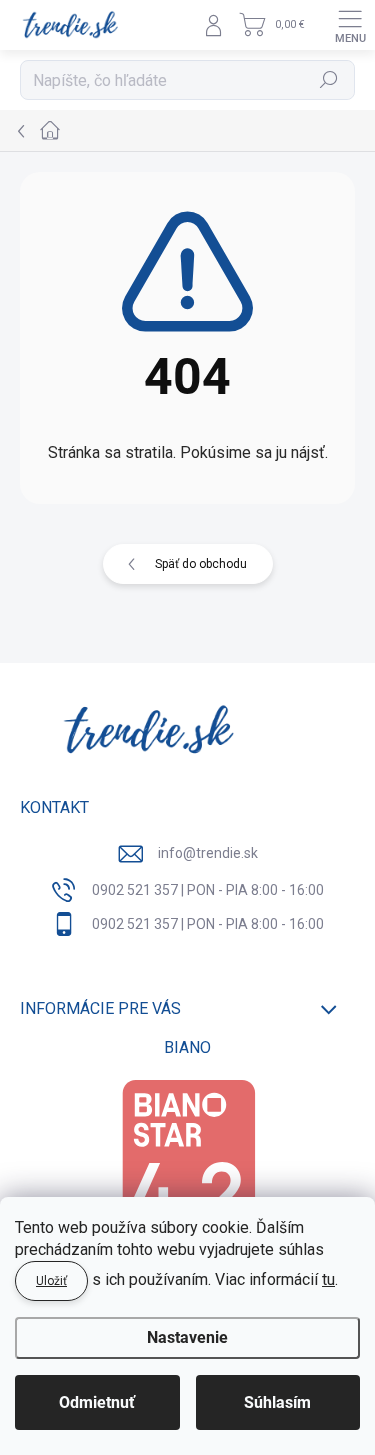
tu (328, 1279)
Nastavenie (187, 1337)
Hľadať (329, 80)
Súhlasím (277, 1402)
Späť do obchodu (201, 564)
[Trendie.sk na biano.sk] (188, 1174)
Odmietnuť (97, 1402)
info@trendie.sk (208, 853)
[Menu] (350, 25)
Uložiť (51, 1281)
